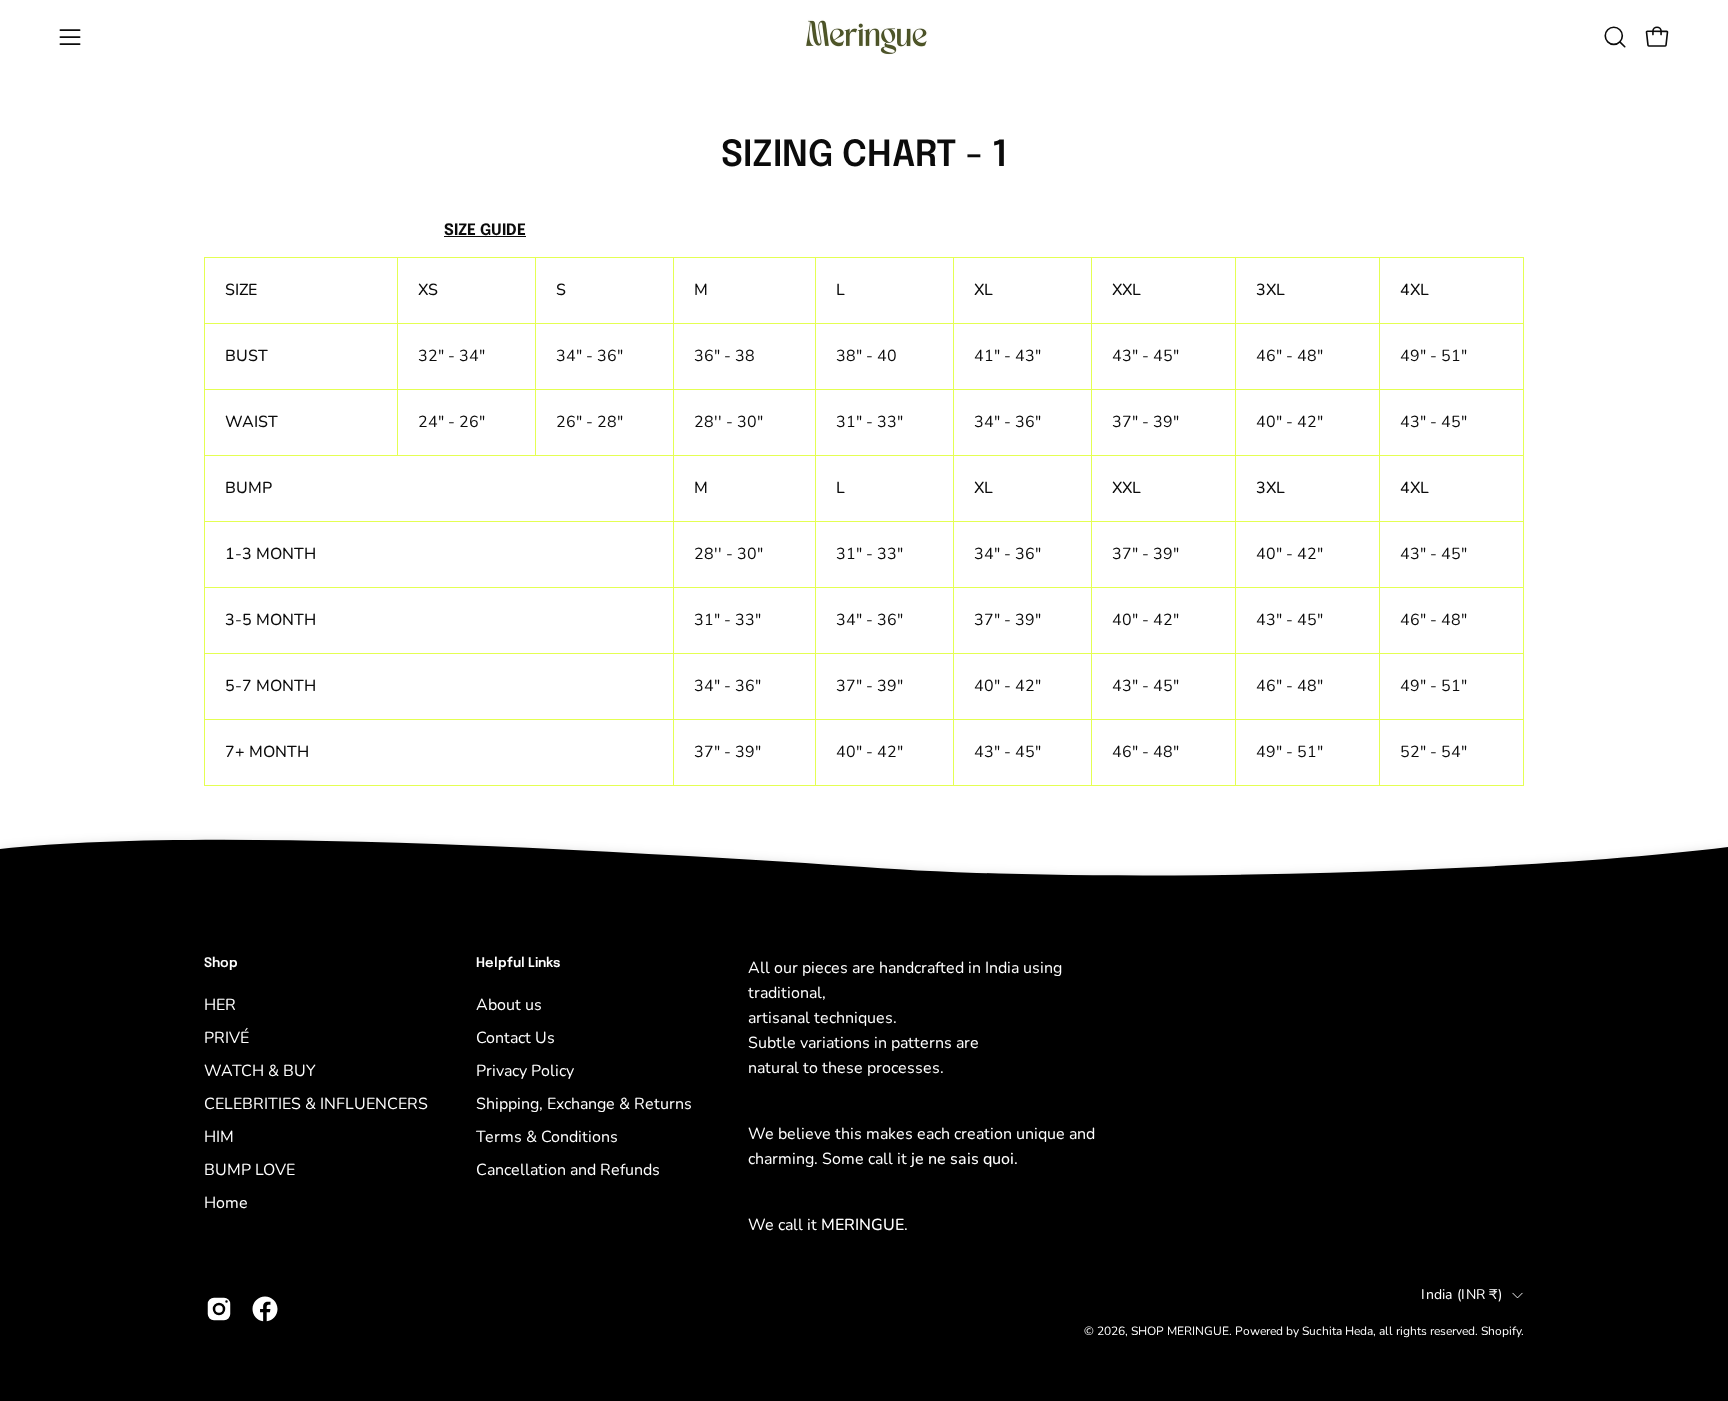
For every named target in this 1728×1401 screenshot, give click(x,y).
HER (220, 1005)
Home (226, 1203)
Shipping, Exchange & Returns (584, 1104)
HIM (219, 1137)
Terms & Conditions (547, 1137)
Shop (221, 963)
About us (509, 1005)
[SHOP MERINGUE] (864, 37)
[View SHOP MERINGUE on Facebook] (265, 1309)
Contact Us (515, 1038)
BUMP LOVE (249, 1170)
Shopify (1501, 1331)
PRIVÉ (226, 1038)
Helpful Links (518, 963)
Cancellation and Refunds (568, 1170)
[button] (1615, 37)
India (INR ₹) (1461, 1294)
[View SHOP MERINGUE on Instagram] (219, 1309)
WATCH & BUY (260, 1071)
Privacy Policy (525, 1071)
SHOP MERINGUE (1180, 1331)
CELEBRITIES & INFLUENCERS (316, 1104)
